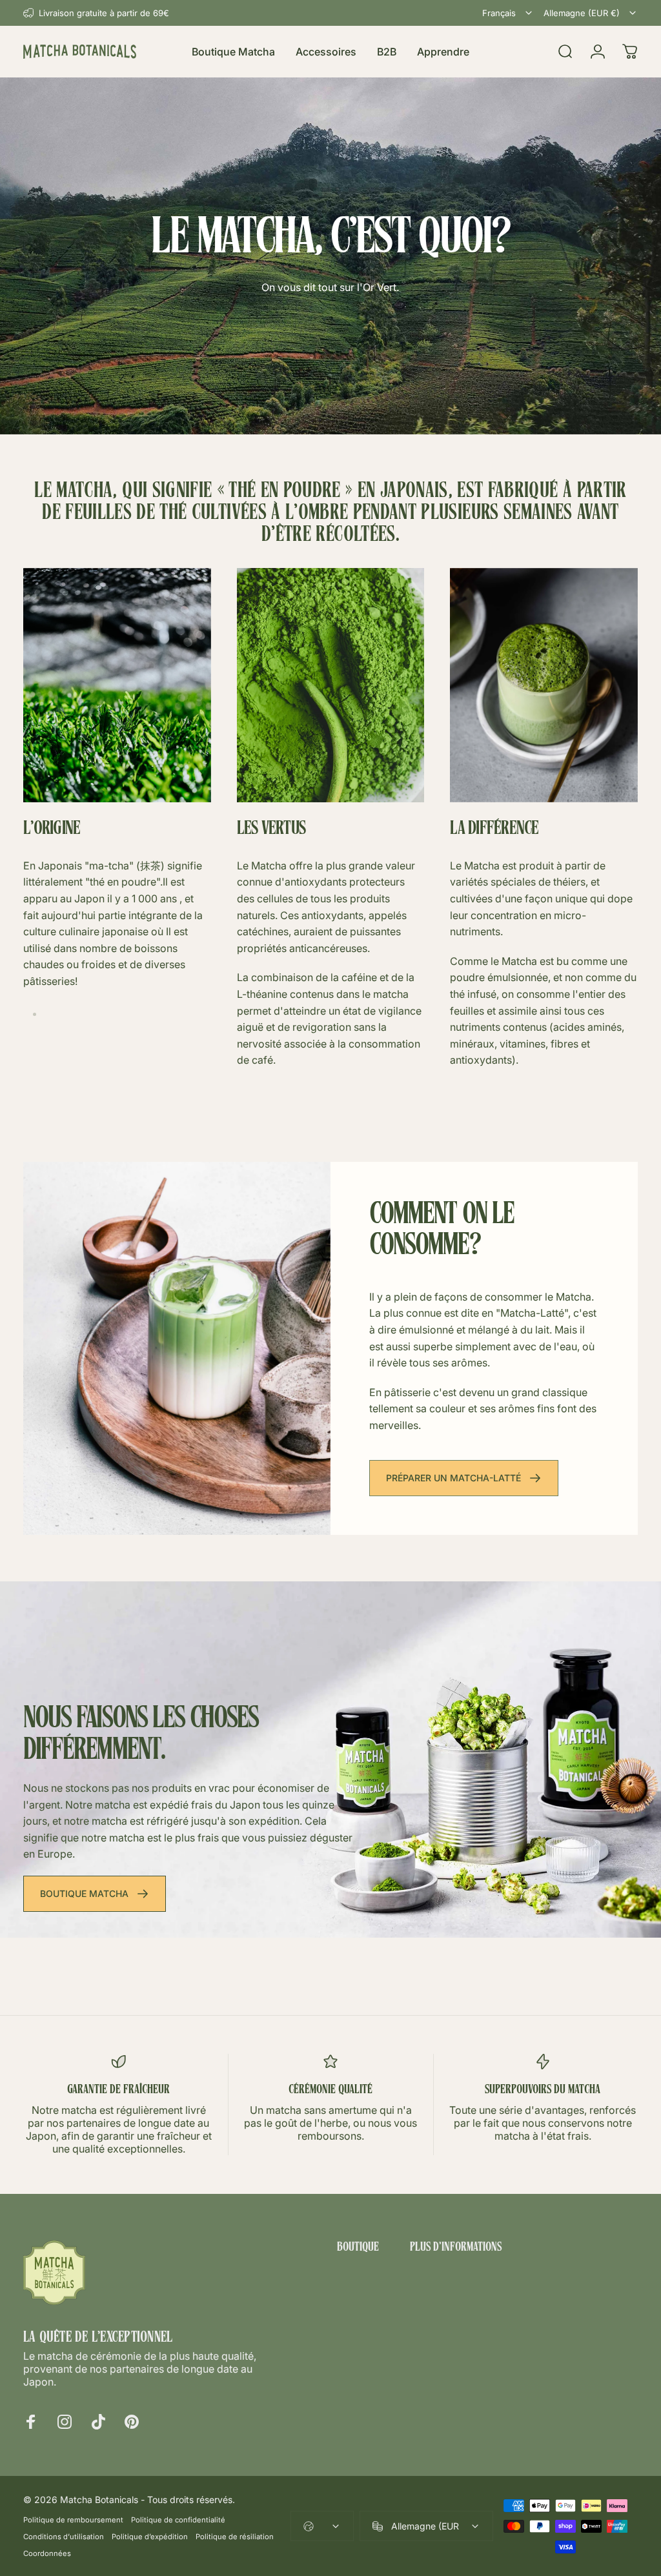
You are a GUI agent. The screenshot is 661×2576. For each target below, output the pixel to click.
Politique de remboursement (73, 2520)
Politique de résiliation (235, 2537)
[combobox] (508, 13)
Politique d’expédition (150, 2537)
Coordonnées (47, 2553)
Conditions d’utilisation (64, 2537)
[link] (117, 685)
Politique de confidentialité (178, 2520)
